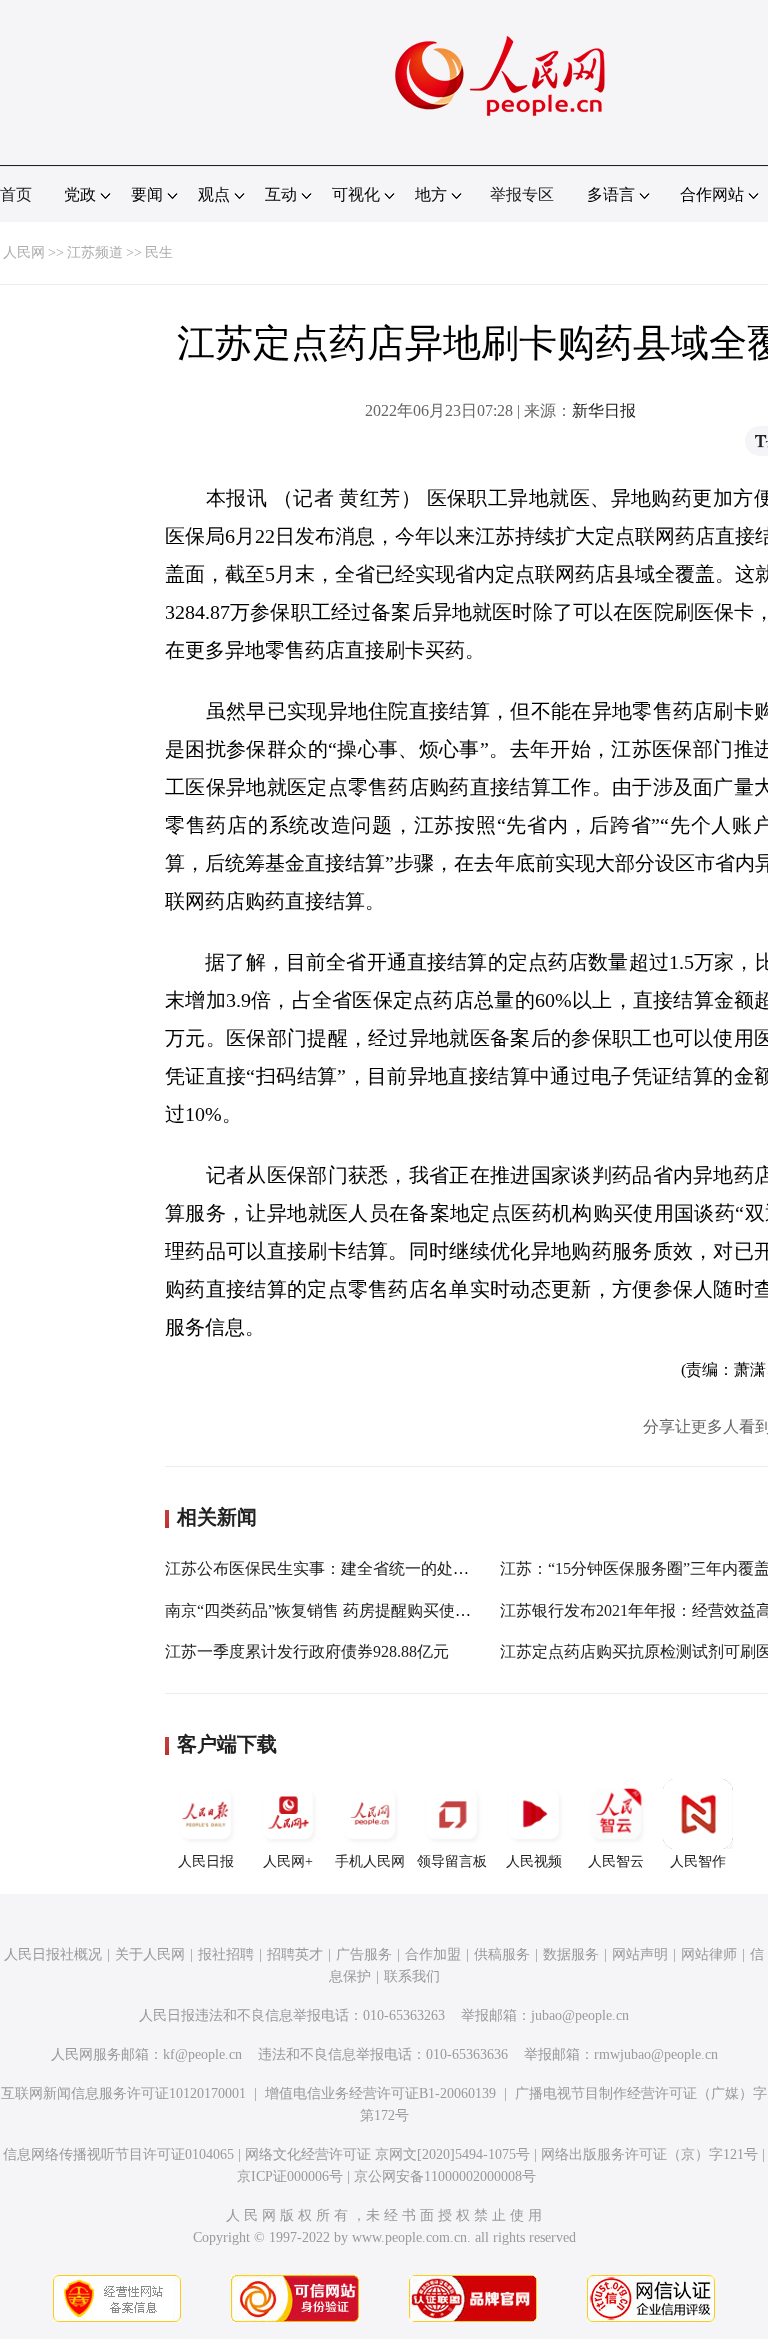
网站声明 (640, 1954)
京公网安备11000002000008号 (445, 2176)
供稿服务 (502, 1954)
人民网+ (288, 1861)
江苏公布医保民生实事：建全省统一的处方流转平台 (349, 1568)
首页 (16, 194)
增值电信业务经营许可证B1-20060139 (380, 2093)
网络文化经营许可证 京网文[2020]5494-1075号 (387, 2154)
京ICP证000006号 (290, 2176)
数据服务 (571, 1954)
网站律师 (709, 1954)
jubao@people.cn (580, 2015)
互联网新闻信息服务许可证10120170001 (123, 2093)
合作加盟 (433, 1954)
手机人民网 (370, 1861)
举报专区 (522, 194)
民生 (159, 252)
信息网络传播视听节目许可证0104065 (118, 2154)
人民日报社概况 (53, 1954)
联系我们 (412, 1976)
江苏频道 (95, 252)
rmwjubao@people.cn (656, 2054)
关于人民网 (150, 1954)
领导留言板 (452, 1861)
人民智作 (698, 1861)
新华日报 (604, 410)
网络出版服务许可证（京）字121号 (649, 2154)
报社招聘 (226, 1954)
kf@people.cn (202, 2054)
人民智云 (616, 1861)
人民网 (24, 252)
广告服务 (364, 1954)
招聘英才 (295, 1954)
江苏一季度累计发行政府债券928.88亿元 (307, 1651)
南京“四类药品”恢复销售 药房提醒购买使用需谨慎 (342, 1610)
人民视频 (534, 1861)
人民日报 (206, 1861)
